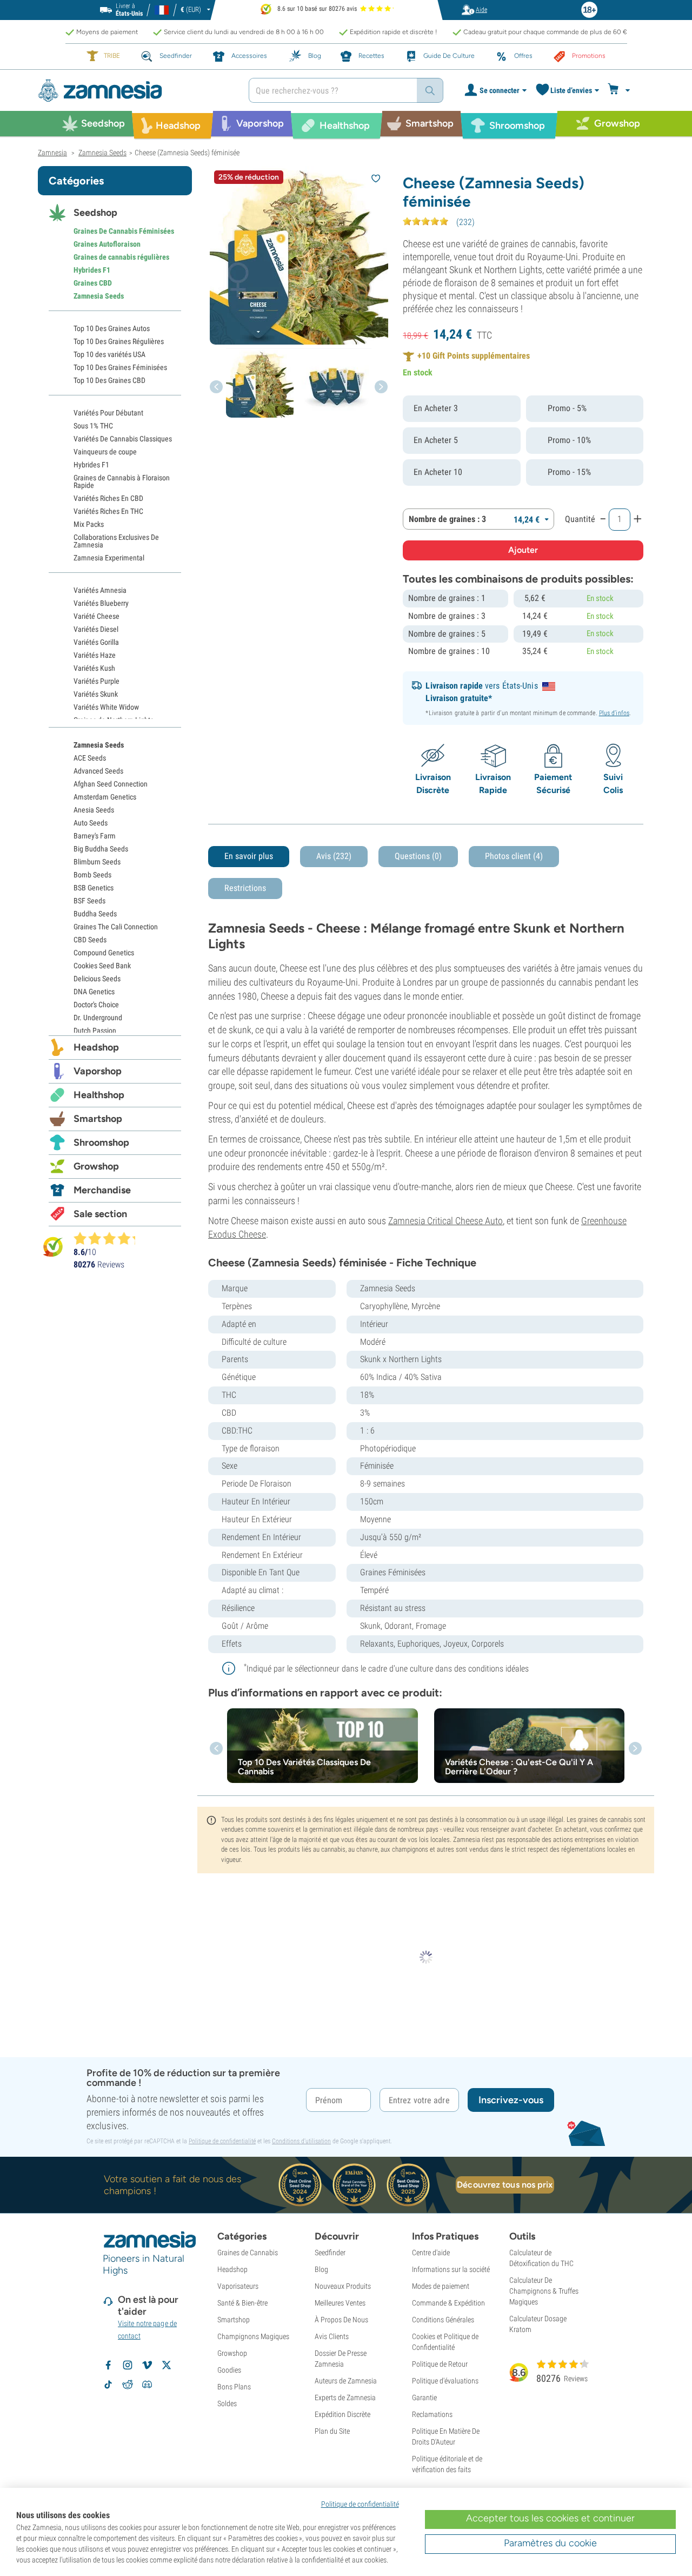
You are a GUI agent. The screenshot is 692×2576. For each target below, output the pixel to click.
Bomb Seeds (92, 875)
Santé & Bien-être (242, 2303)
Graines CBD (93, 283)
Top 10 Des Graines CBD (109, 380)
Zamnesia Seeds (99, 296)
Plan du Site (332, 2431)
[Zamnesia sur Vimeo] (147, 2365)
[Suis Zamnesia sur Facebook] (108, 2365)
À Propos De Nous (341, 2320)
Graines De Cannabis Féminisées (124, 231)
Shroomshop (101, 1142)
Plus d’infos (614, 713)
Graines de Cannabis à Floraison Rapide (122, 481)
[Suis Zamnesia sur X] (167, 2365)
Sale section (100, 1214)
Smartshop (98, 1119)
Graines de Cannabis (248, 2253)
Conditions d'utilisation (301, 2141)
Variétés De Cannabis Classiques (123, 439)
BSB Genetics (94, 888)
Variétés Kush (94, 668)
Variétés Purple (97, 681)
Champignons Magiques (253, 2336)
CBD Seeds (90, 940)
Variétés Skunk (96, 694)
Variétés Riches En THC (108, 511)
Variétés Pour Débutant (108, 413)
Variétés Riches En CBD (108, 498)
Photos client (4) (514, 856)
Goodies (229, 2370)
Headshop (96, 1047)
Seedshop (95, 213)
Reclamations (432, 2414)
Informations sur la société (451, 2269)
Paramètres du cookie (550, 2543)
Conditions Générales (443, 2320)
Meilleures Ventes (340, 2303)
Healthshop (99, 1095)
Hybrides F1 (92, 270)
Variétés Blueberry (101, 603)
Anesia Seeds (94, 810)
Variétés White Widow (106, 707)
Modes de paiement (441, 2286)
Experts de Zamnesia (345, 2397)
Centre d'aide (431, 2253)
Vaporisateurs (238, 2286)
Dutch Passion (95, 1031)
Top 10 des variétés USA (109, 354)
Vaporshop (98, 1071)
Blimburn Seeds (97, 862)
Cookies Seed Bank (102, 966)
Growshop (96, 1166)
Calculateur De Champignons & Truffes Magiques (544, 2291)
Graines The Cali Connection (116, 927)
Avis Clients (332, 2336)
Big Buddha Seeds (101, 849)
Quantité (580, 519)
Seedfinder (330, 2253)
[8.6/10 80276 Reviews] (109, 1238)
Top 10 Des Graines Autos (112, 328)
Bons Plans (234, 2387)
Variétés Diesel (96, 629)
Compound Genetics (104, 953)
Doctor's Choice (96, 1005)
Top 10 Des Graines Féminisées (120, 367)
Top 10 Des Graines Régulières (119, 341)
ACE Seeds (90, 758)
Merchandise (102, 1190)
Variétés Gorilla (96, 642)
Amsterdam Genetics (105, 797)
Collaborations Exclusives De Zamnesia (116, 541)
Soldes (227, 2403)
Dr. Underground (98, 1018)
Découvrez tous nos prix (505, 2185)
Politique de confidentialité (222, 2141)
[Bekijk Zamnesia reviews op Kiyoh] (53, 1247)
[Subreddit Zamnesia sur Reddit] (128, 2385)
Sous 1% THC (93, 426)
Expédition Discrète (342, 2414)
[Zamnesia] (135, 91)
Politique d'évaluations (445, 2381)
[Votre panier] (620, 90)
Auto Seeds (91, 823)
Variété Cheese (97, 616)
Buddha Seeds (95, 914)
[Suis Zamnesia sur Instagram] (128, 2365)
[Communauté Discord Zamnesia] (147, 2385)
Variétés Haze (95, 655)
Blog (321, 2269)
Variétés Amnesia (100, 590)
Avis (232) (334, 856)
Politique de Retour (440, 2364)
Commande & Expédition (448, 2303)
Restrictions (245, 888)
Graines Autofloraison (107, 244)
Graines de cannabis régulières (121, 257)
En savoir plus (249, 856)
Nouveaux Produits (343, 2286)
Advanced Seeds (98, 771)
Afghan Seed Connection (111, 784)
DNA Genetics (94, 992)
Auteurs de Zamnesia (346, 2381)
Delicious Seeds (97, 979)
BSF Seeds (89, 901)
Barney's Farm (95, 836)
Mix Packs (89, 524)
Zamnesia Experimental (109, 558)
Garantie (424, 2397)
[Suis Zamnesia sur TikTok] (108, 2385)
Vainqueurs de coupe (105, 452)
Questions (418, 856)
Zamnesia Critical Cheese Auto (445, 1221)
